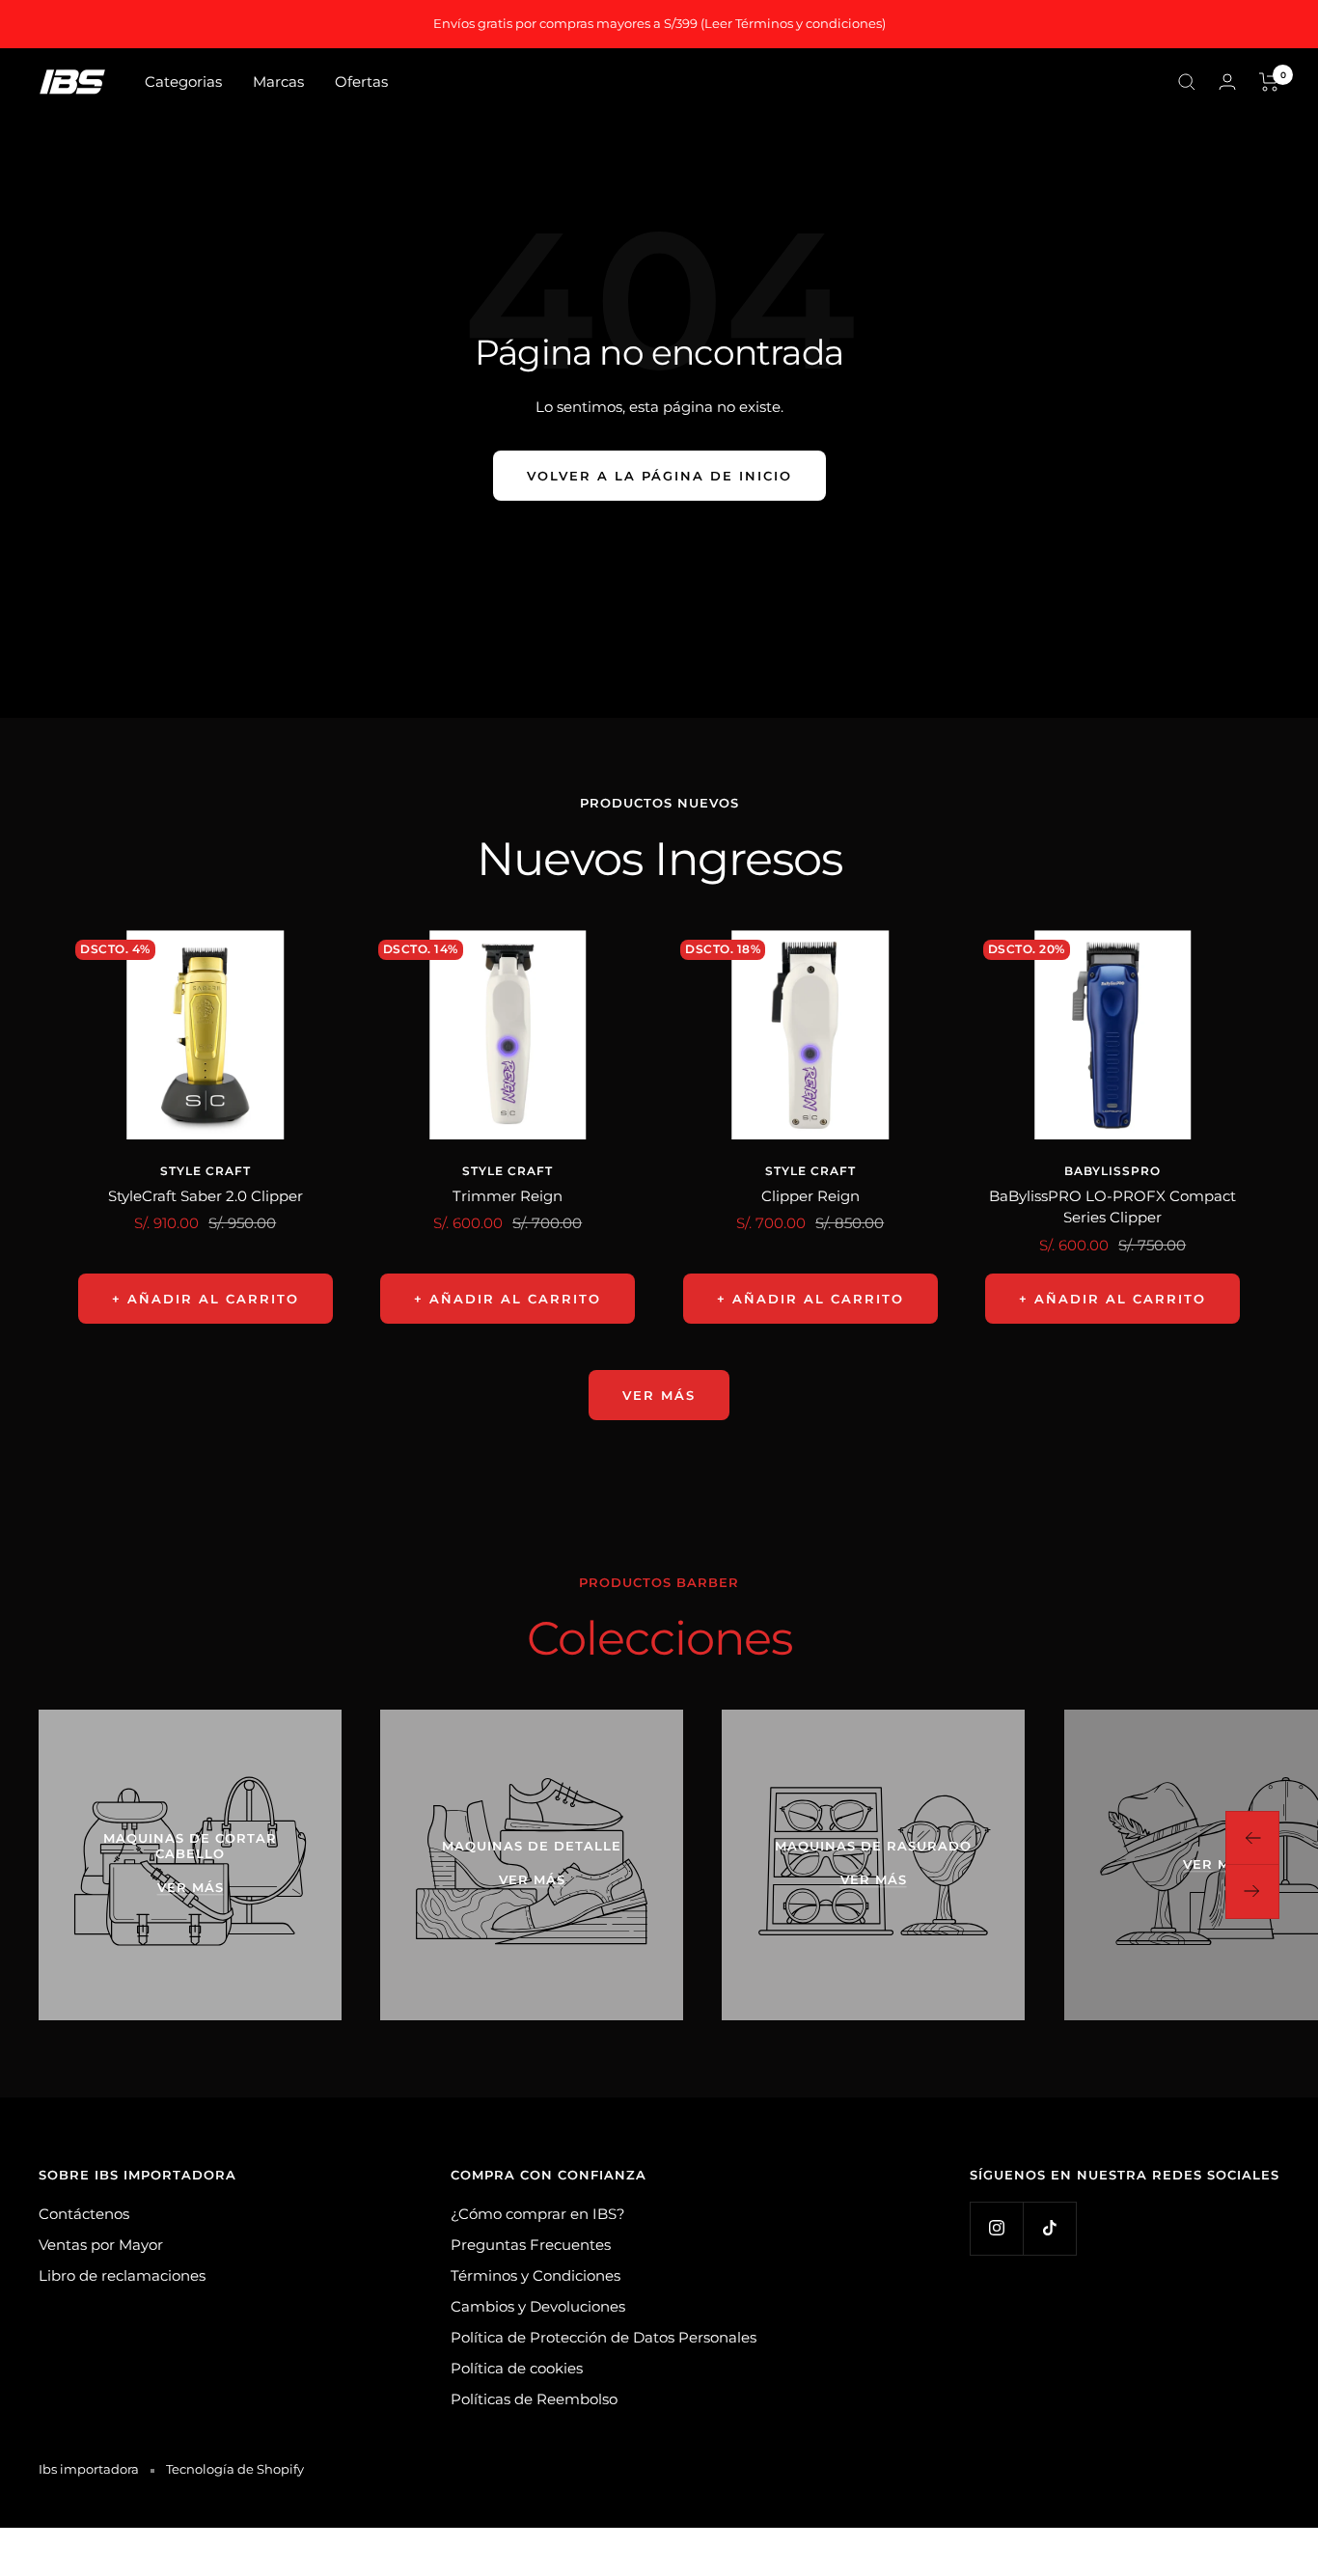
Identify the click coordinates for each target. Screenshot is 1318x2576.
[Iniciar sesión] (1227, 82)
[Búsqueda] (1187, 82)
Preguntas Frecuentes (531, 2245)
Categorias (183, 82)
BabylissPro (1112, 1171)
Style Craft (206, 1171)
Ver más (659, 1395)
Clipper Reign (810, 1196)
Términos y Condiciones (535, 2275)
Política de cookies (517, 2368)
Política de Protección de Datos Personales (604, 2337)
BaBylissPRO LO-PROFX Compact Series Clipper (1112, 1207)
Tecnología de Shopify (235, 2469)
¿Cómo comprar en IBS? (538, 2214)
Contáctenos (84, 2214)
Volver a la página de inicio (659, 476)
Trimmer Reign (508, 1196)
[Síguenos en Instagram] (996, 2228)
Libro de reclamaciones (122, 2275)
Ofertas (361, 82)
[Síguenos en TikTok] (1049, 2228)
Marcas (278, 82)
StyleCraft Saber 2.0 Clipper (206, 1196)
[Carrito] (1269, 82)
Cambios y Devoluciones (538, 2306)
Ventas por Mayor (101, 2245)
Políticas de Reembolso (534, 2399)
